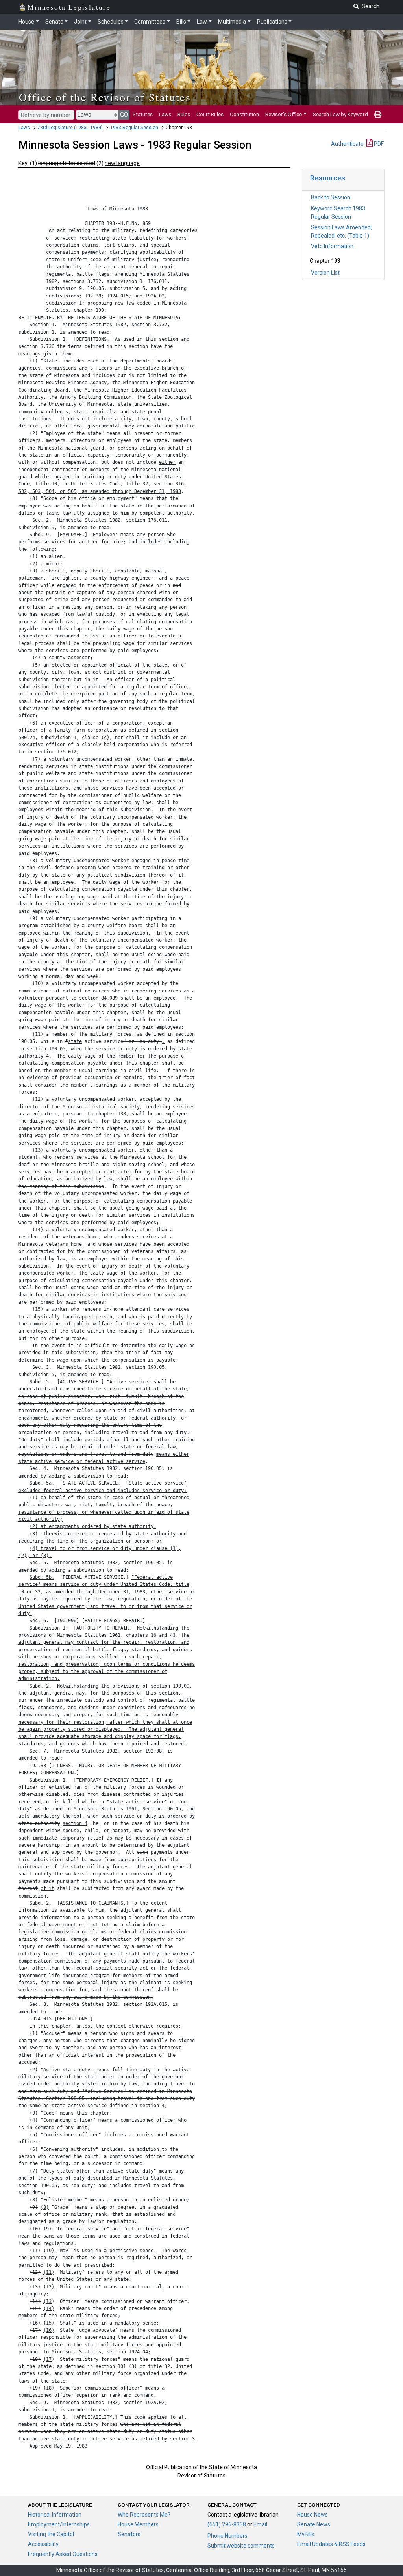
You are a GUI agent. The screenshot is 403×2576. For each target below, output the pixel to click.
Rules (184, 114)
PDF (378, 144)
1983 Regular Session (134, 128)
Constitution (244, 114)
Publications (272, 22)
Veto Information (332, 246)
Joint (80, 22)
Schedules (111, 22)
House (26, 22)
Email (260, 2524)
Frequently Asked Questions (63, 2554)
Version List (325, 273)
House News (312, 2515)
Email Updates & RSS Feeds (331, 2544)
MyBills (306, 2534)
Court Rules (210, 114)
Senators (129, 2534)
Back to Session (331, 197)
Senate (54, 22)
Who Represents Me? (144, 2515)
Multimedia (232, 22)
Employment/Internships (59, 2524)
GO (124, 115)
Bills (181, 22)
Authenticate (347, 144)
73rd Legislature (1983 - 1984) (70, 128)
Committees (150, 22)
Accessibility (43, 2544)
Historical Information (55, 2515)
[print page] (378, 114)
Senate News (314, 2524)
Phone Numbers (227, 2536)
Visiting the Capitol (51, 2534)
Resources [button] (328, 178)
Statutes (143, 114)
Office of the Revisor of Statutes (105, 97)
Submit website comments (241, 2546)
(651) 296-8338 (227, 2524)
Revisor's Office (284, 114)
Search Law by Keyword (340, 114)
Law (202, 22)
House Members (138, 2524)
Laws (165, 114)
